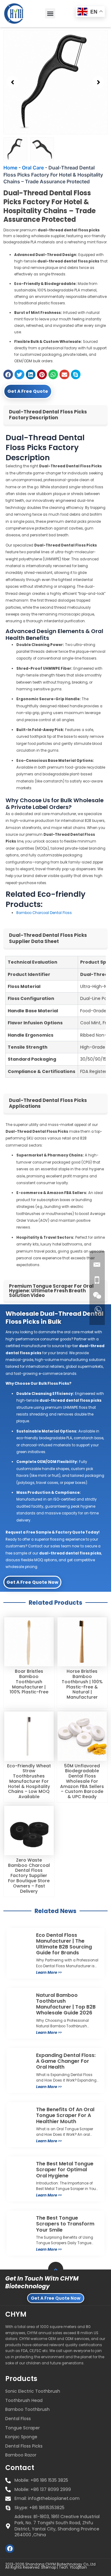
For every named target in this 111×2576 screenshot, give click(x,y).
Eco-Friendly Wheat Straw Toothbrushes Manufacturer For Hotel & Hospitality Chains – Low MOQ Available (29, 1781)
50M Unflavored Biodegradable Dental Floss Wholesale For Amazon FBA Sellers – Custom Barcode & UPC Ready (82, 1781)
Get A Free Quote (28, 391)
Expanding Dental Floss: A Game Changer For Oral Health (66, 2061)
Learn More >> (49, 1972)
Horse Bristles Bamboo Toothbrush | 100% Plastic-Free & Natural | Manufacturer (82, 1684)
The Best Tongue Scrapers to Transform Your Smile (65, 2224)
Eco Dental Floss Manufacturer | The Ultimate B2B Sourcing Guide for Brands (64, 1944)
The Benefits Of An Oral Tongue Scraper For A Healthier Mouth (65, 2115)
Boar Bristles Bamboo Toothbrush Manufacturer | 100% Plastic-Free (29, 1682)
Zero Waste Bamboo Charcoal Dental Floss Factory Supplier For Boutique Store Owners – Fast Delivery (29, 1876)
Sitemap (49, 2567)
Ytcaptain (78, 2567)
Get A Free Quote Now (32, 1582)
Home (10, 168)
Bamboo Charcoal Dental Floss (44, 913)
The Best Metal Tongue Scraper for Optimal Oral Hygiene (65, 2170)
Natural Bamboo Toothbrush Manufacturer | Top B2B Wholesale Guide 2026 (66, 2004)
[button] (50, 13)
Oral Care (33, 168)
